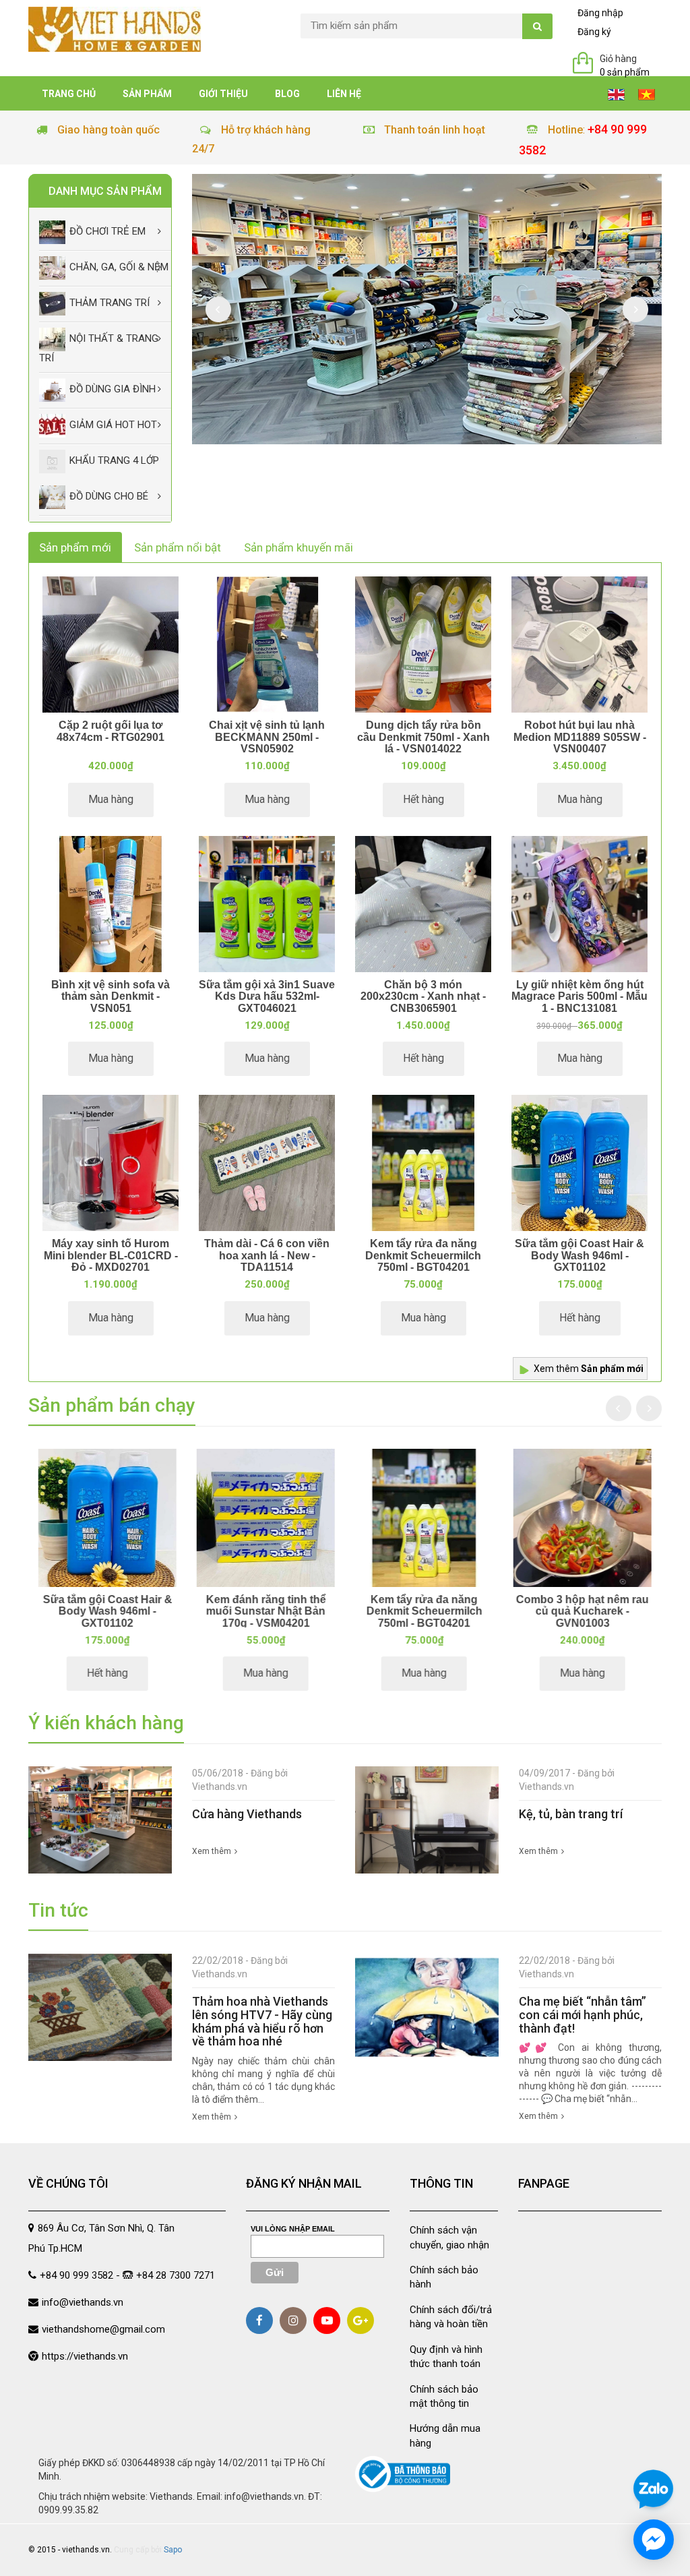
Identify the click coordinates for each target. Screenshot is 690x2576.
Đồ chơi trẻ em (107, 232)
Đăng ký (594, 32)
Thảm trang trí (109, 303)
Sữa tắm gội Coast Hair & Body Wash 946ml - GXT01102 (579, 1255)
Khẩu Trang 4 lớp (114, 460)
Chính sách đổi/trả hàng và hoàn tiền (451, 2317)
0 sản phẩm (625, 72)
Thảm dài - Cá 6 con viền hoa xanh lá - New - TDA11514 (267, 1255)
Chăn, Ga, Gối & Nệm (119, 268)
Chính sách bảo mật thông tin (444, 2396)
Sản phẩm (147, 94)
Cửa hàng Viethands (247, 1814)
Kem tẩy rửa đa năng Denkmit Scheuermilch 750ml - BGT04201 (423, 1255)
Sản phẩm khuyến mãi (299, 547)
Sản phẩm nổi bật (178, 547)
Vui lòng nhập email (293, 2229)
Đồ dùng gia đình (113, 389)
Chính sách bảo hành (444, 2277)
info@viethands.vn (83, 2302)
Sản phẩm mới (75, 547)
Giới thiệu (223, 94)
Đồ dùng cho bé (109, 496)
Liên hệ (344, 94)
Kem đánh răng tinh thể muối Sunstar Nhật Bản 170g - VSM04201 (266, 1611)
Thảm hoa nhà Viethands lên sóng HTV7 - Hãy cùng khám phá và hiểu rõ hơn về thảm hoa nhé (262, 2021)
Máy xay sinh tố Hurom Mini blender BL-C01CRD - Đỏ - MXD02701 (111, 1255)
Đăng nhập (600, 13)
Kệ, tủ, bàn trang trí (571, 1814)
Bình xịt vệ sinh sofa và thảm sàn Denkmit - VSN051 (111, 996)
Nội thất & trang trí (99, 349)
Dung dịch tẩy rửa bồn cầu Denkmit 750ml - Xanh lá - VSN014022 (424, 737)
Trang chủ (69, 94)
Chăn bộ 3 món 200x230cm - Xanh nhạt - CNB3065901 (423, 996)
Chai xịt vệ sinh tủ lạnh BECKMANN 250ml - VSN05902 (267, 737)
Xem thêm (589, 1369)
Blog (287, 94)
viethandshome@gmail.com (103, 2329)
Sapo (173, 2550)
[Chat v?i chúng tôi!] (654, 2540)
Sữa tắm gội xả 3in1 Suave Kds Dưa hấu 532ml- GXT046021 (267, 996)
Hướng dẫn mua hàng (445, 2435)
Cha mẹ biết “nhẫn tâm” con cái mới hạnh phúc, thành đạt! (583, 2015)
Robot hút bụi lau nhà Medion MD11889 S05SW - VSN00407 (580, 737)
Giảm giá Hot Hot (113, 425)
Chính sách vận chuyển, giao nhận (449, 2237)
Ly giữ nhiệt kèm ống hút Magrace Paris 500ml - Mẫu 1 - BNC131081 (579, 996)
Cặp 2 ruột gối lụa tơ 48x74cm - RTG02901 (111, 731)
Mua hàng (111, 799)
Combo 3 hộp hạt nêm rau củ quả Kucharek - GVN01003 (583, 1611)
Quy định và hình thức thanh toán (446, 2357)
